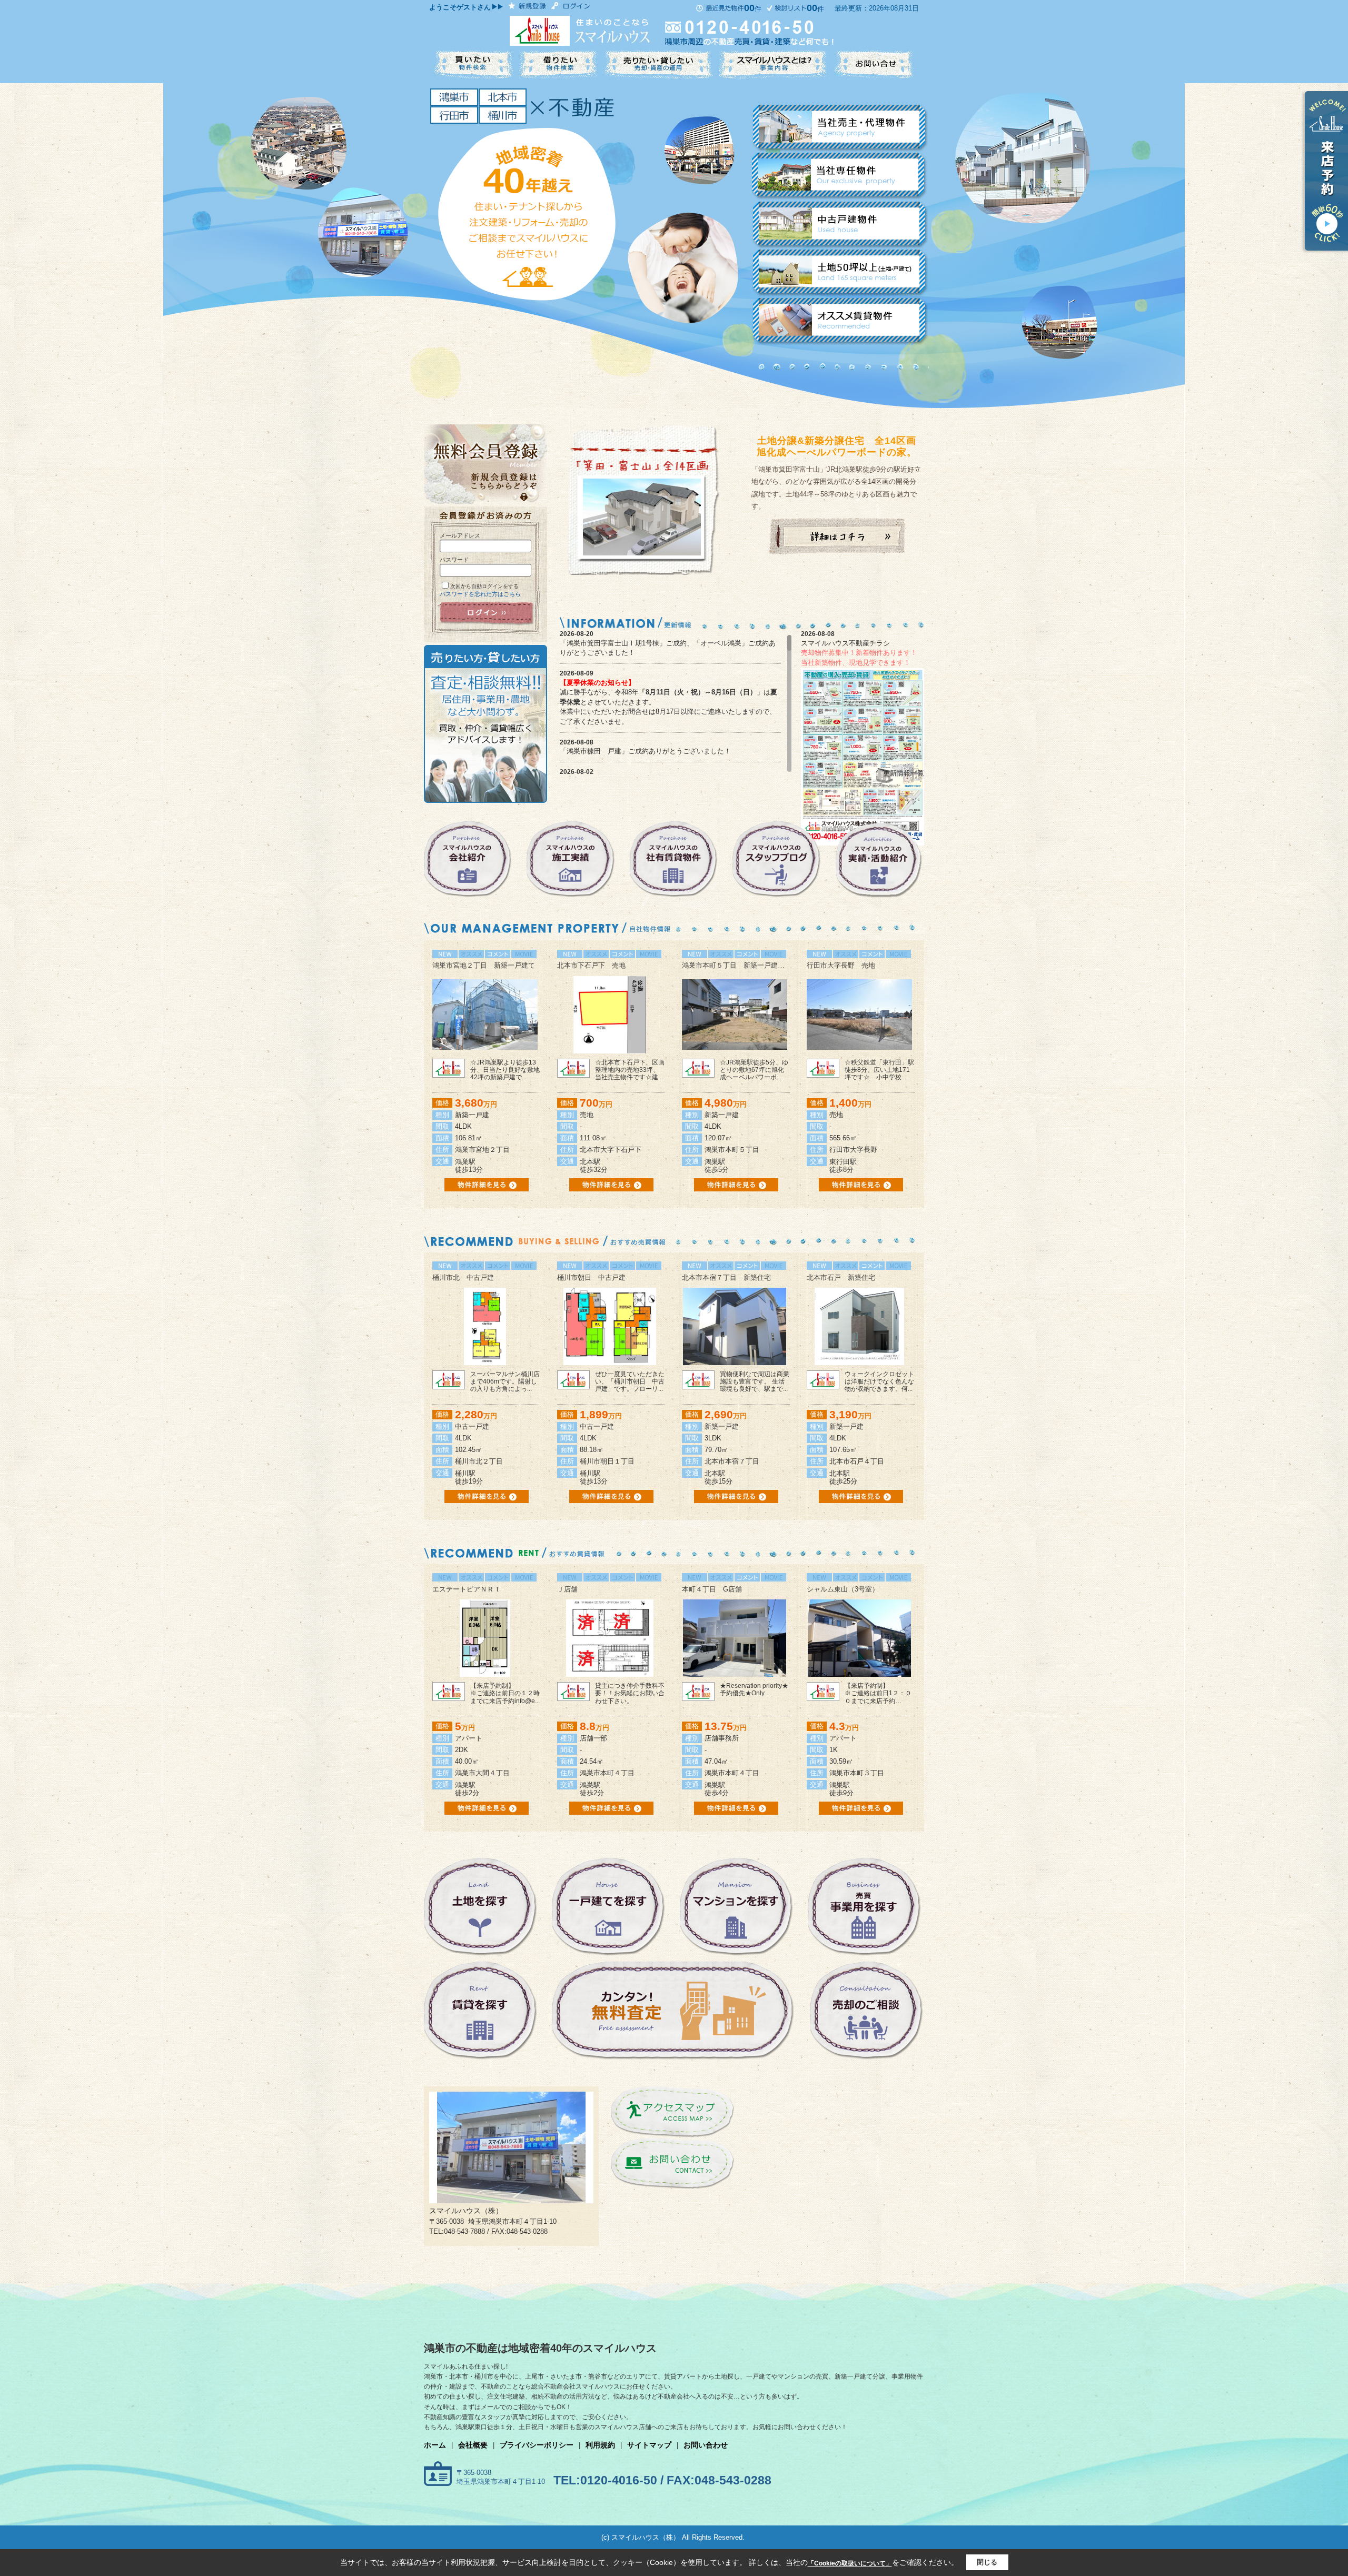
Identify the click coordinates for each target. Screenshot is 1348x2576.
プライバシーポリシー (537, 2445)
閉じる (987, 2562)
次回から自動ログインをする (484, 586)
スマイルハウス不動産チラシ (845, 643)
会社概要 (473, 2445)
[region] (676, 703)
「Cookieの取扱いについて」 (850, 2563)
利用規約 (600, 2445)
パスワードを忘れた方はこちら (480, 594)
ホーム (435, 2445)
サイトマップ (649, 2445)
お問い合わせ (706, 2445)
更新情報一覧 (904, 773)
